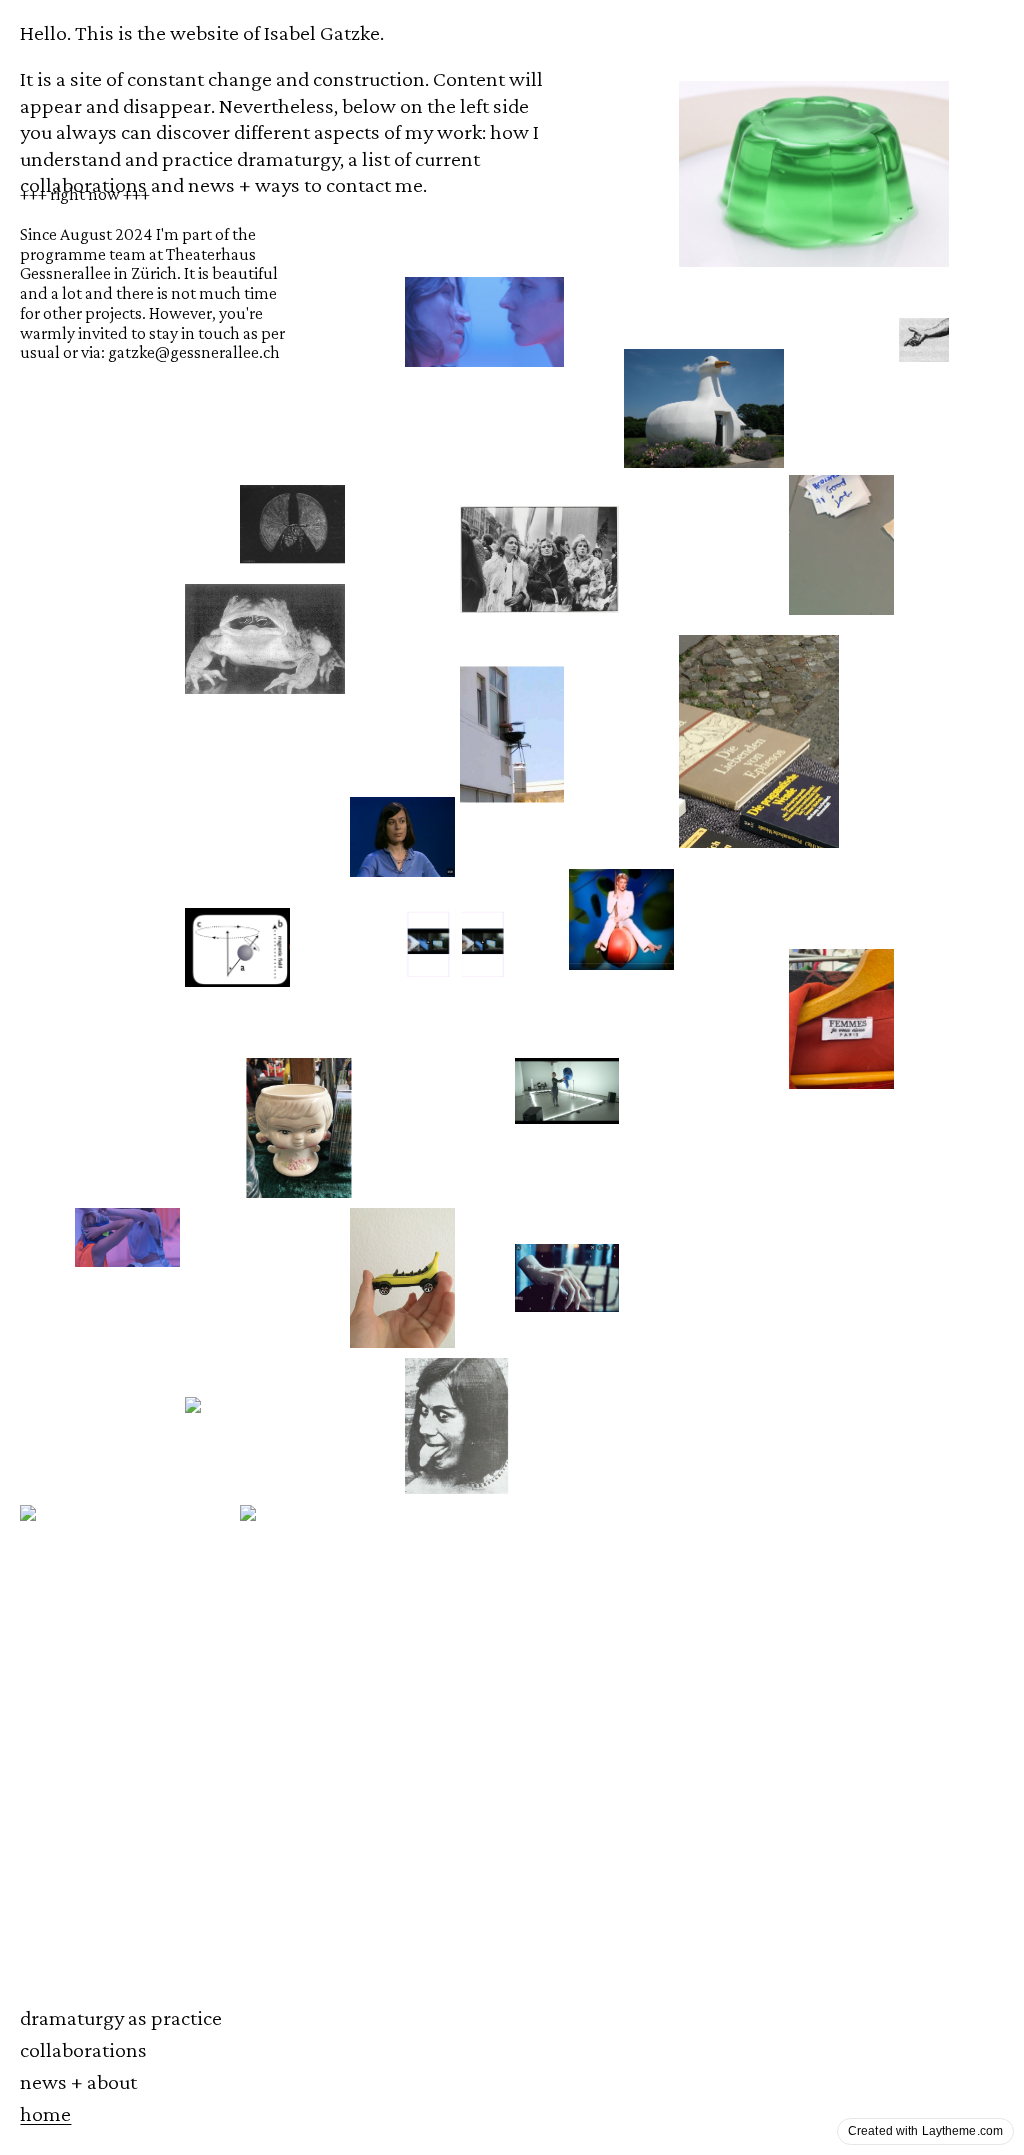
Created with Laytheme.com (925, 2131)
